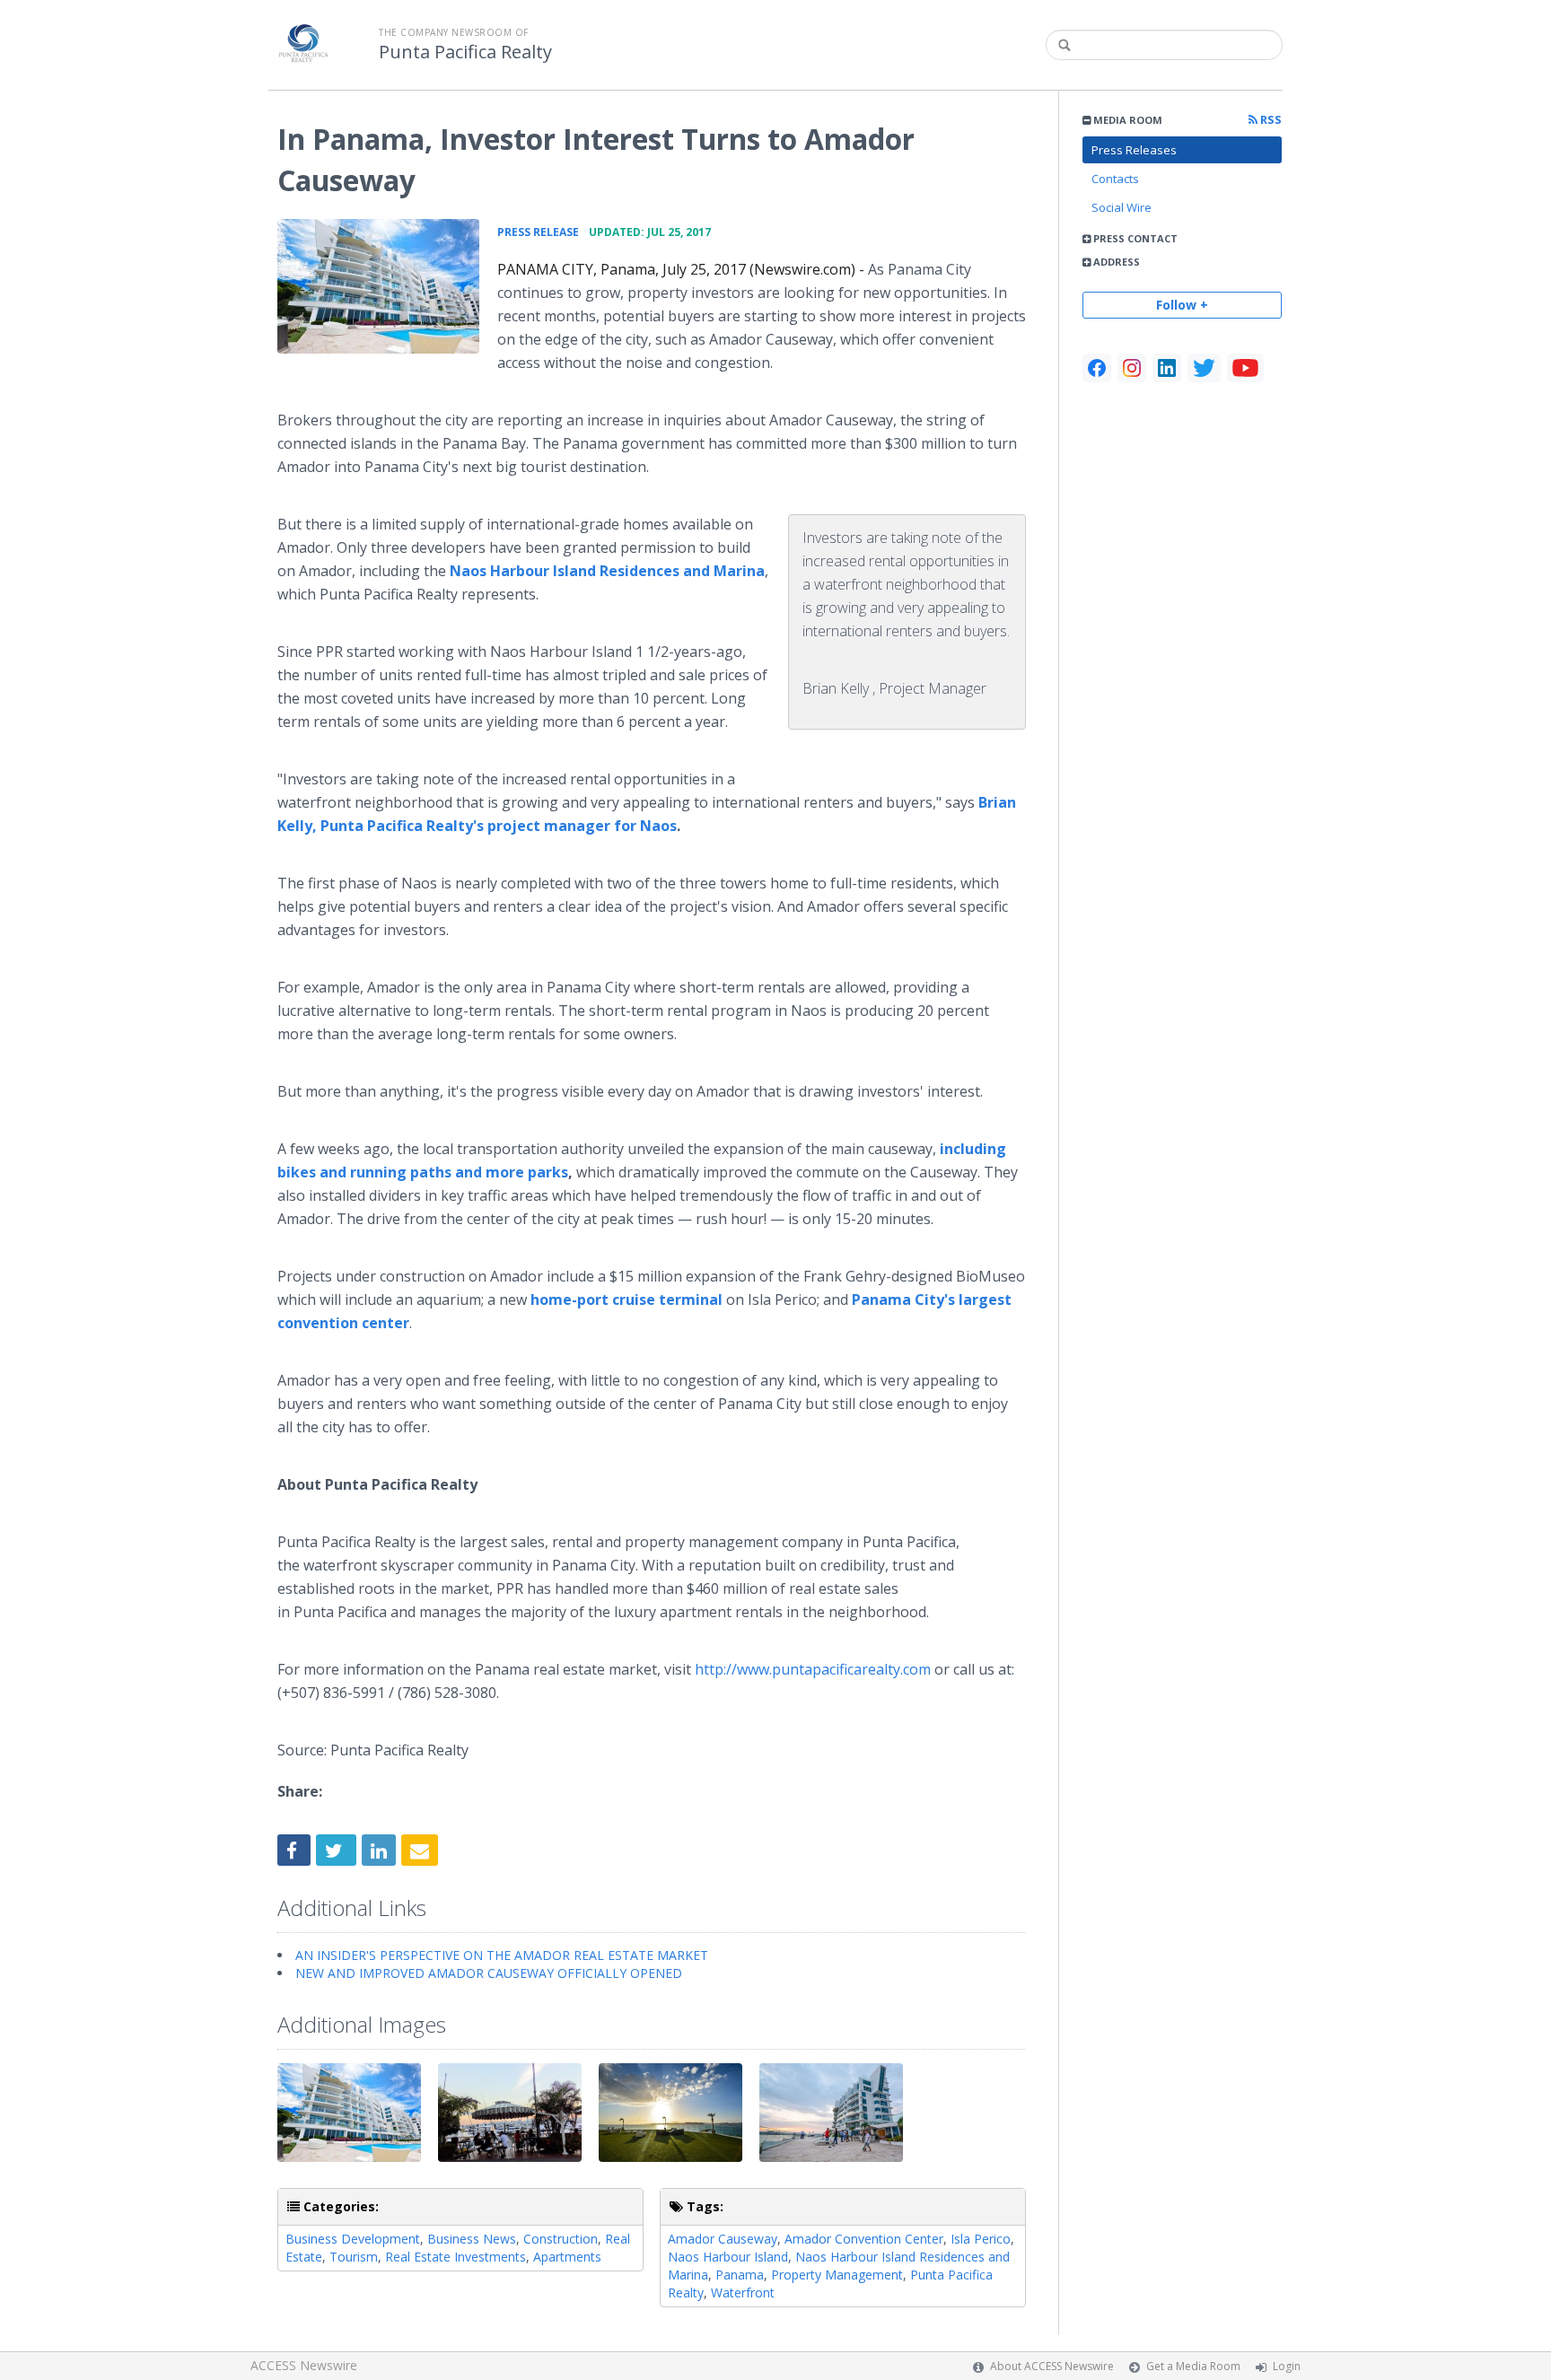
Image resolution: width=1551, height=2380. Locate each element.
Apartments (567, 2257)
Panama (740, 2275)
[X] (1204, 368)
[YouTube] (1245, 368)
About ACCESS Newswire (1052, 2366)
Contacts (1115, 179)
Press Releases (1134, 150)
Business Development (353, 2239)
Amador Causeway (723, 2239)
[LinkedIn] (1167, 368)
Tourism (354, 2257)
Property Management (837, 2275)
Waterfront (743, 2292)
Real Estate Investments (456, 2257)
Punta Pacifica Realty (465, 52)
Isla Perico (981, 2239)
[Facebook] (1097, 368)
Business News (472, 2239)
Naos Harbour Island (728, 2257)
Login (1287, 2366)
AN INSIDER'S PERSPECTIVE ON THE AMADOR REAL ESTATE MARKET (502, 1955)
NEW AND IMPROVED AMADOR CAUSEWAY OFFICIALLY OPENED (489, 1973)
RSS (1270, 120)
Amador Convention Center (864, 2239)
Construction (561, 2239)
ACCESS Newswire (304, 2365)
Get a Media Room (1193, 2366)
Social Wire (1122, 207)
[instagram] (1132, 368)
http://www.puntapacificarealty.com (813, 1669)
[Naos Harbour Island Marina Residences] (378, 286)
